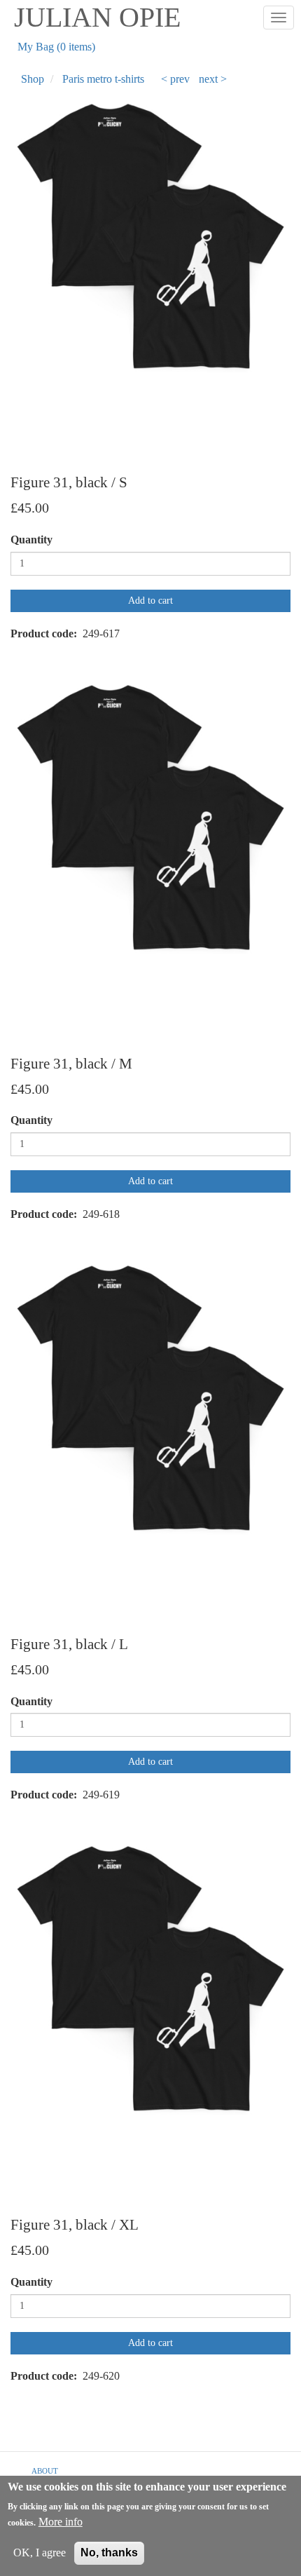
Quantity (31, 540)
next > (213, 79)
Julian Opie (97, 17)
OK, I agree (40, 2553)
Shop (33, 79)
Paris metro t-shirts (103, 79)
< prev (175, 79)
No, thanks (109, 2553)
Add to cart (150, 601)
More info (61, 2522)
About (45, 2471)
